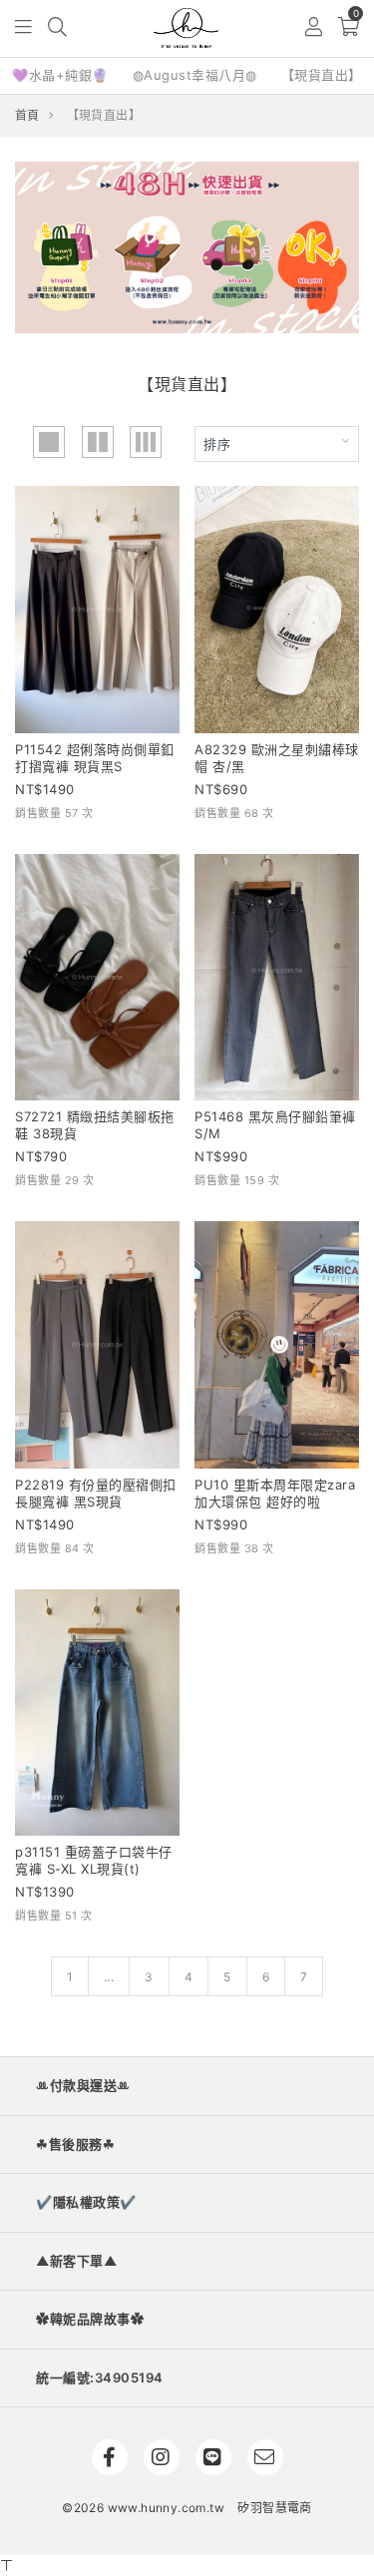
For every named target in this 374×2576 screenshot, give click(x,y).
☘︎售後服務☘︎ (75, 2144)
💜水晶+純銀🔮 (60, 75)
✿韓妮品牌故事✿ (90, 2319)
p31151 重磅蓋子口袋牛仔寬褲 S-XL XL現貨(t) (94, 1860)
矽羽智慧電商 (274, 2508)
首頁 (27, 115)
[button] (24, 28)
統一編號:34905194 (100, 2377)
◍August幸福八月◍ (195, 75)
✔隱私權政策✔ (86, 2202)
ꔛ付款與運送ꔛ (83, 2085)
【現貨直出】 (322, 75)
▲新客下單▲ (76, 2261)
